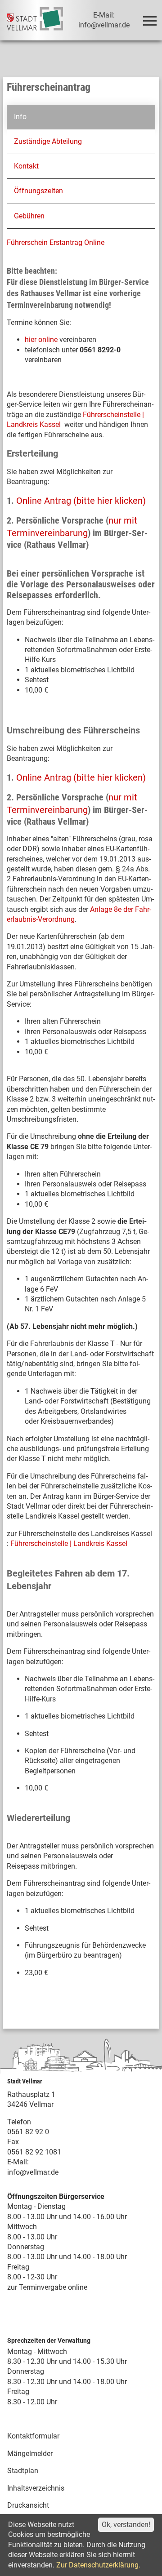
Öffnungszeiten (38, 191)
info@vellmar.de (33, 2172)
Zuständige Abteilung (48, 141)
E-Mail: (18, 2162)
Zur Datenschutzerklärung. (98, 2565)
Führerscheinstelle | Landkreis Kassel (69, 1543)
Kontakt (26, 166)
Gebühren (29, 216)
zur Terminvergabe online (47, 2287)
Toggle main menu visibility (149, 20)
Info (20, 117)
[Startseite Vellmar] (35, 20)
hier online (41, 340)
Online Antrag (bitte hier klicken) (81, 501)
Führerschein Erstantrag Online (56, 242)
